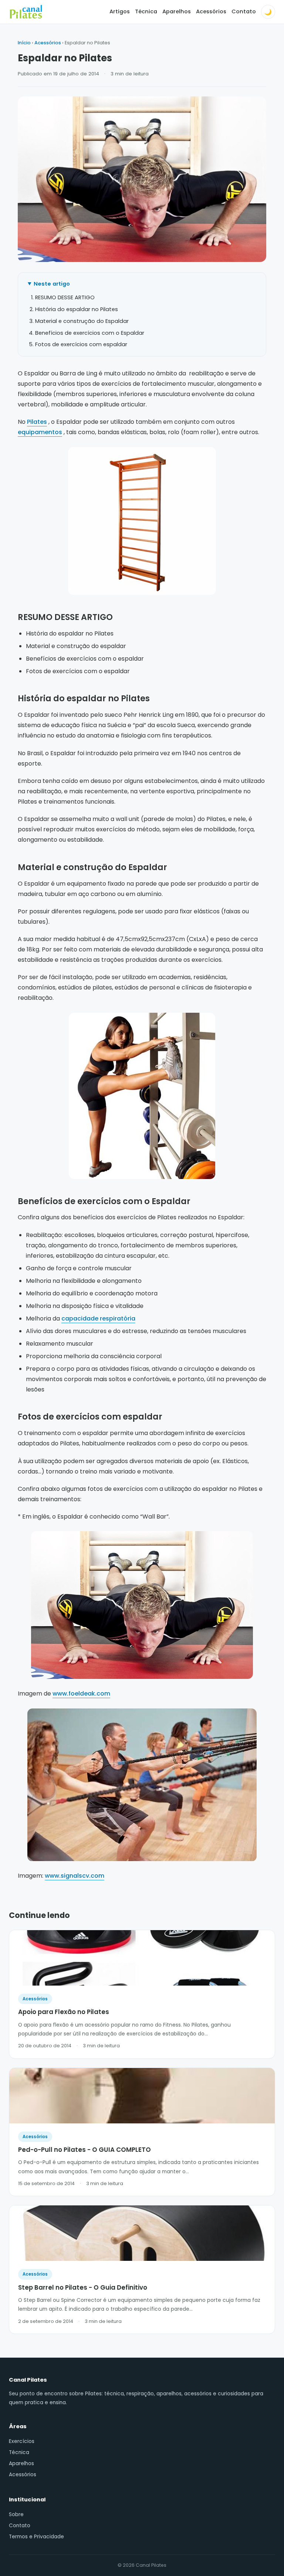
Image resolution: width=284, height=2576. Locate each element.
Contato (244, 11)
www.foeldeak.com (81, 1694)
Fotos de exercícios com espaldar (81, 344)
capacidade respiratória (98, 1318)
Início (24, 43)
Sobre (16, 2514)
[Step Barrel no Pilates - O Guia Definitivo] (142, 2233)
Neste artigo (52, 284)
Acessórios (211, 11)
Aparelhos (177, 11)
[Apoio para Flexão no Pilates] (142, 1958)
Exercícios (22, 2441)
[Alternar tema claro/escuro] (268, 12)
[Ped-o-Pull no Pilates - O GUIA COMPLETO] (142, 2096)
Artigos (120, 11)
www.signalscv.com (75, 1876)
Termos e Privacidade (36, 2537)
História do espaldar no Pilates (77, 309)
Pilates (37, 422)
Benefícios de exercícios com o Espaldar (90, 333)
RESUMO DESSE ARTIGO (65, 297)
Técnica (146, 11)
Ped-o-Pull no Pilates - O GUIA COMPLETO (84, 2150)
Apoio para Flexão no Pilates (64, 2012)
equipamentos (40, 432)
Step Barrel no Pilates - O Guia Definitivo (83, 2287)
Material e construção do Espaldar (82, 321)
